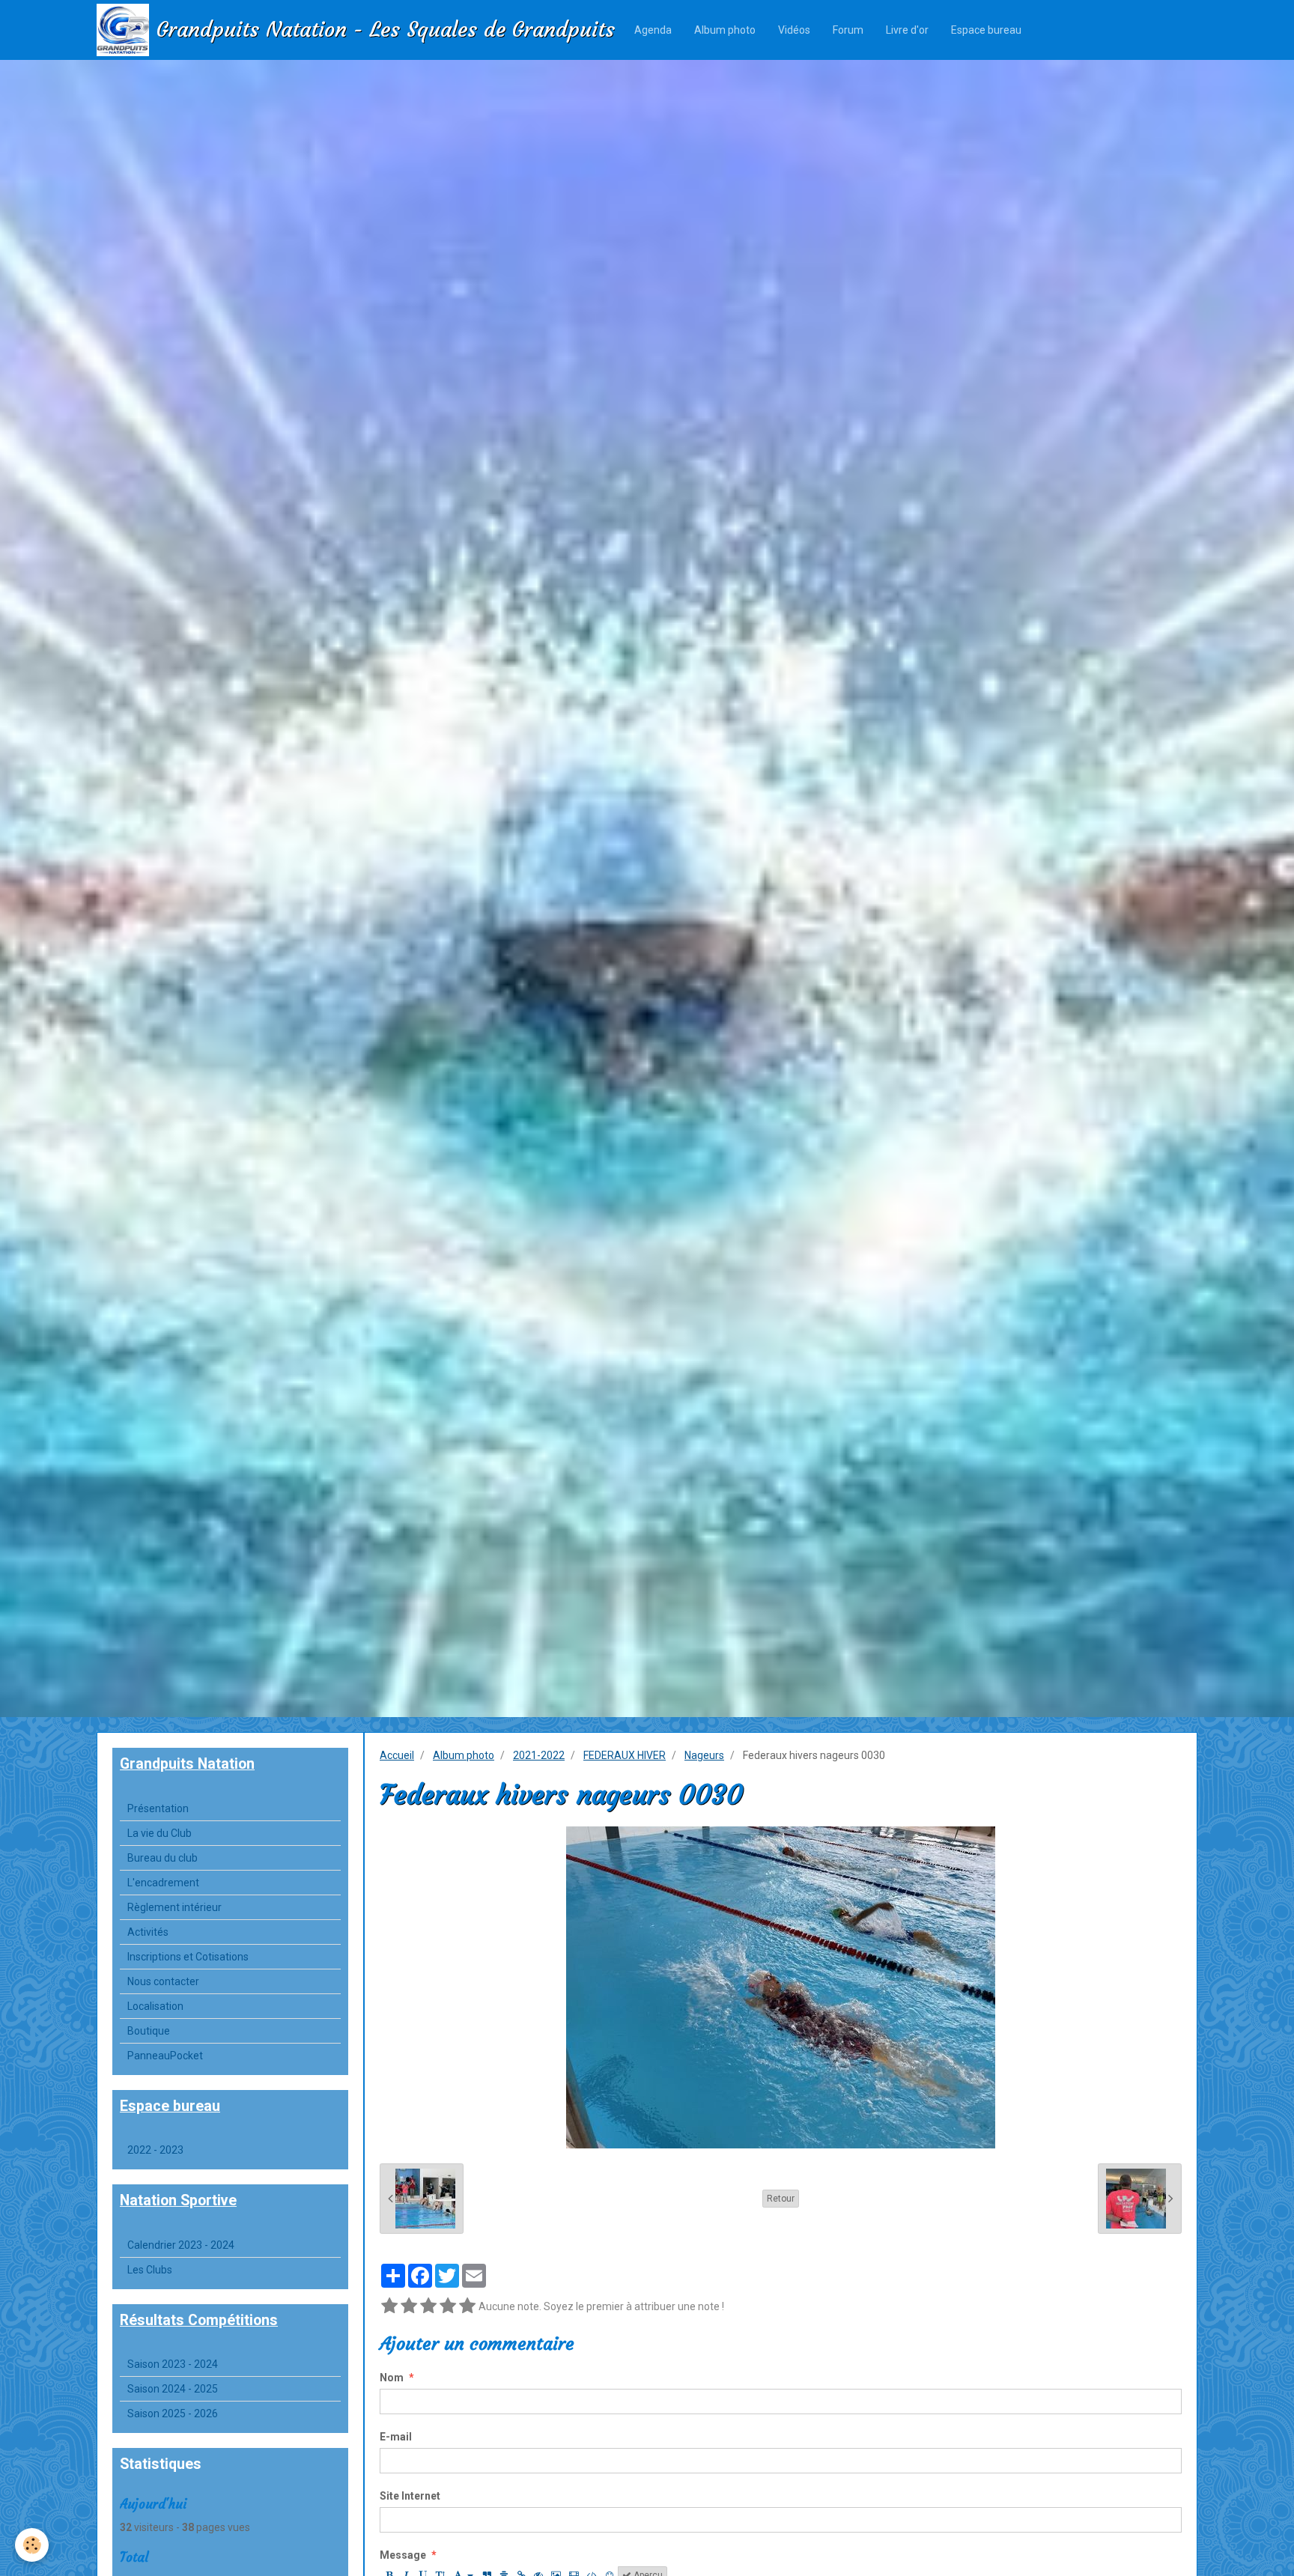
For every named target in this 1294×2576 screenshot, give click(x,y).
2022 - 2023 (155, 2150)
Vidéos (794, 30)
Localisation (155, 2006)
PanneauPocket (165, 2056)
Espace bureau (986, 30)
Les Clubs (150, 2270)
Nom (392, 2378)
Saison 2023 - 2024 (173, 2364)
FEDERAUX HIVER (625, 1755)
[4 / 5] (448, 2306)
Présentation (158, 1808)
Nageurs (704, 1755)
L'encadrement (163, 1883)
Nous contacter (163, 1981)
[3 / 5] (428, 2306)
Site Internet (410, 2496)
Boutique (149, 2031)
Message (403, 2555)
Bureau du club (162, 1858)
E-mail (396, 2437)
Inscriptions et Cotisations (188, 1957)
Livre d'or (907, 30)
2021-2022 (539, 1755)
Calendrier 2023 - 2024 (181, 2245)
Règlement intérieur (174, 1907)
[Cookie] (32, 2545)
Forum (848, 30)
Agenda (653, 30)
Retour (781, 2199)
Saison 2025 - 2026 (173, 2414)
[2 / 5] (409, 2306)
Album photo (725, 30)
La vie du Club (160, 1833)
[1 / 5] (389, 2306)
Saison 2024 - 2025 (173, 2389)
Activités (148, 1932)
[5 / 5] (467, 2306)
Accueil (397, 1755)
